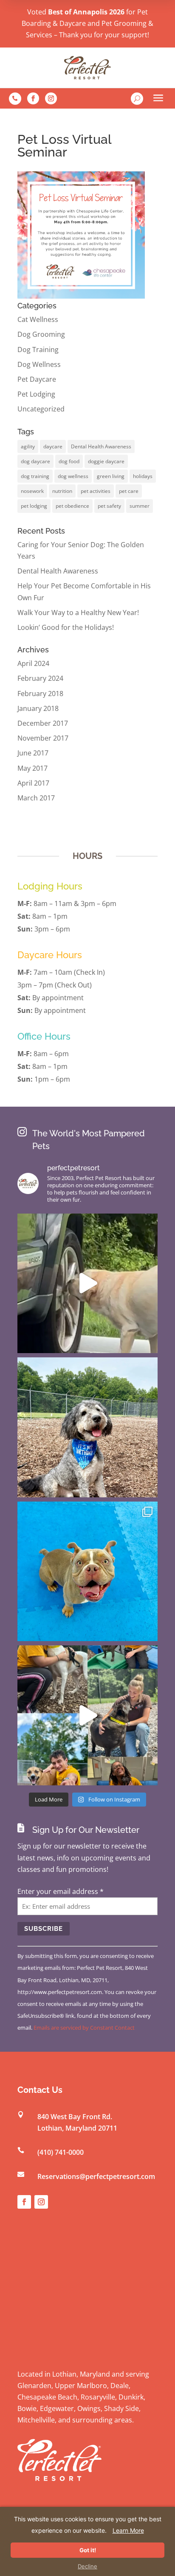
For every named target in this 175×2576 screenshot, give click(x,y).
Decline (87, 2566)
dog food (69, 461)
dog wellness (73, 476)
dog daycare (35, 461)
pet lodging (34, 506)
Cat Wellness (38, 319)
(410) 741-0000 (61, 2152)
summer (140, 506)
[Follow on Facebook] (33, 98)
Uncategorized (41, 409)
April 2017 (33, 783)
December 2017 (43, 723)
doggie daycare (106, 461)
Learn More (128, 2530)
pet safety (109, 506)
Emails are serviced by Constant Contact (84, 2028)
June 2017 (33, 753)
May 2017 (32, 768)
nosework (32, 491)
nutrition (62, 491)
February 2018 (40, 694)
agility (28, 446)
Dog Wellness (39, 364)
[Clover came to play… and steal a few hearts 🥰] (87, 1572)
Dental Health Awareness (101, 446)
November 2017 (43, 738)
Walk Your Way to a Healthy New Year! (78, 613)
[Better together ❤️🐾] (87, 1715)
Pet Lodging (36, 394)
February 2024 (40, 678)
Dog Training (38, 350)
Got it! (88, 2550)
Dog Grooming (41, 334)
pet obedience (72, 506)
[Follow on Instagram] (51, 98)
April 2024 (33, 663)
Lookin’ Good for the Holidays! (66, 627)
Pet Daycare (37, 379)
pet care (129, 491)
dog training (35, 476)
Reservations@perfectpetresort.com (96, 2176)
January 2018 (38, 708)
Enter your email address (61, 1891)
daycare (53, 446)
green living (111, 476)
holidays (143, 476)
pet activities (96, 491)
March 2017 (36, 798)
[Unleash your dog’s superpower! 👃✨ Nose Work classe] (87, 1284)
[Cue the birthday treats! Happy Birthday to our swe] (87, 1427)
